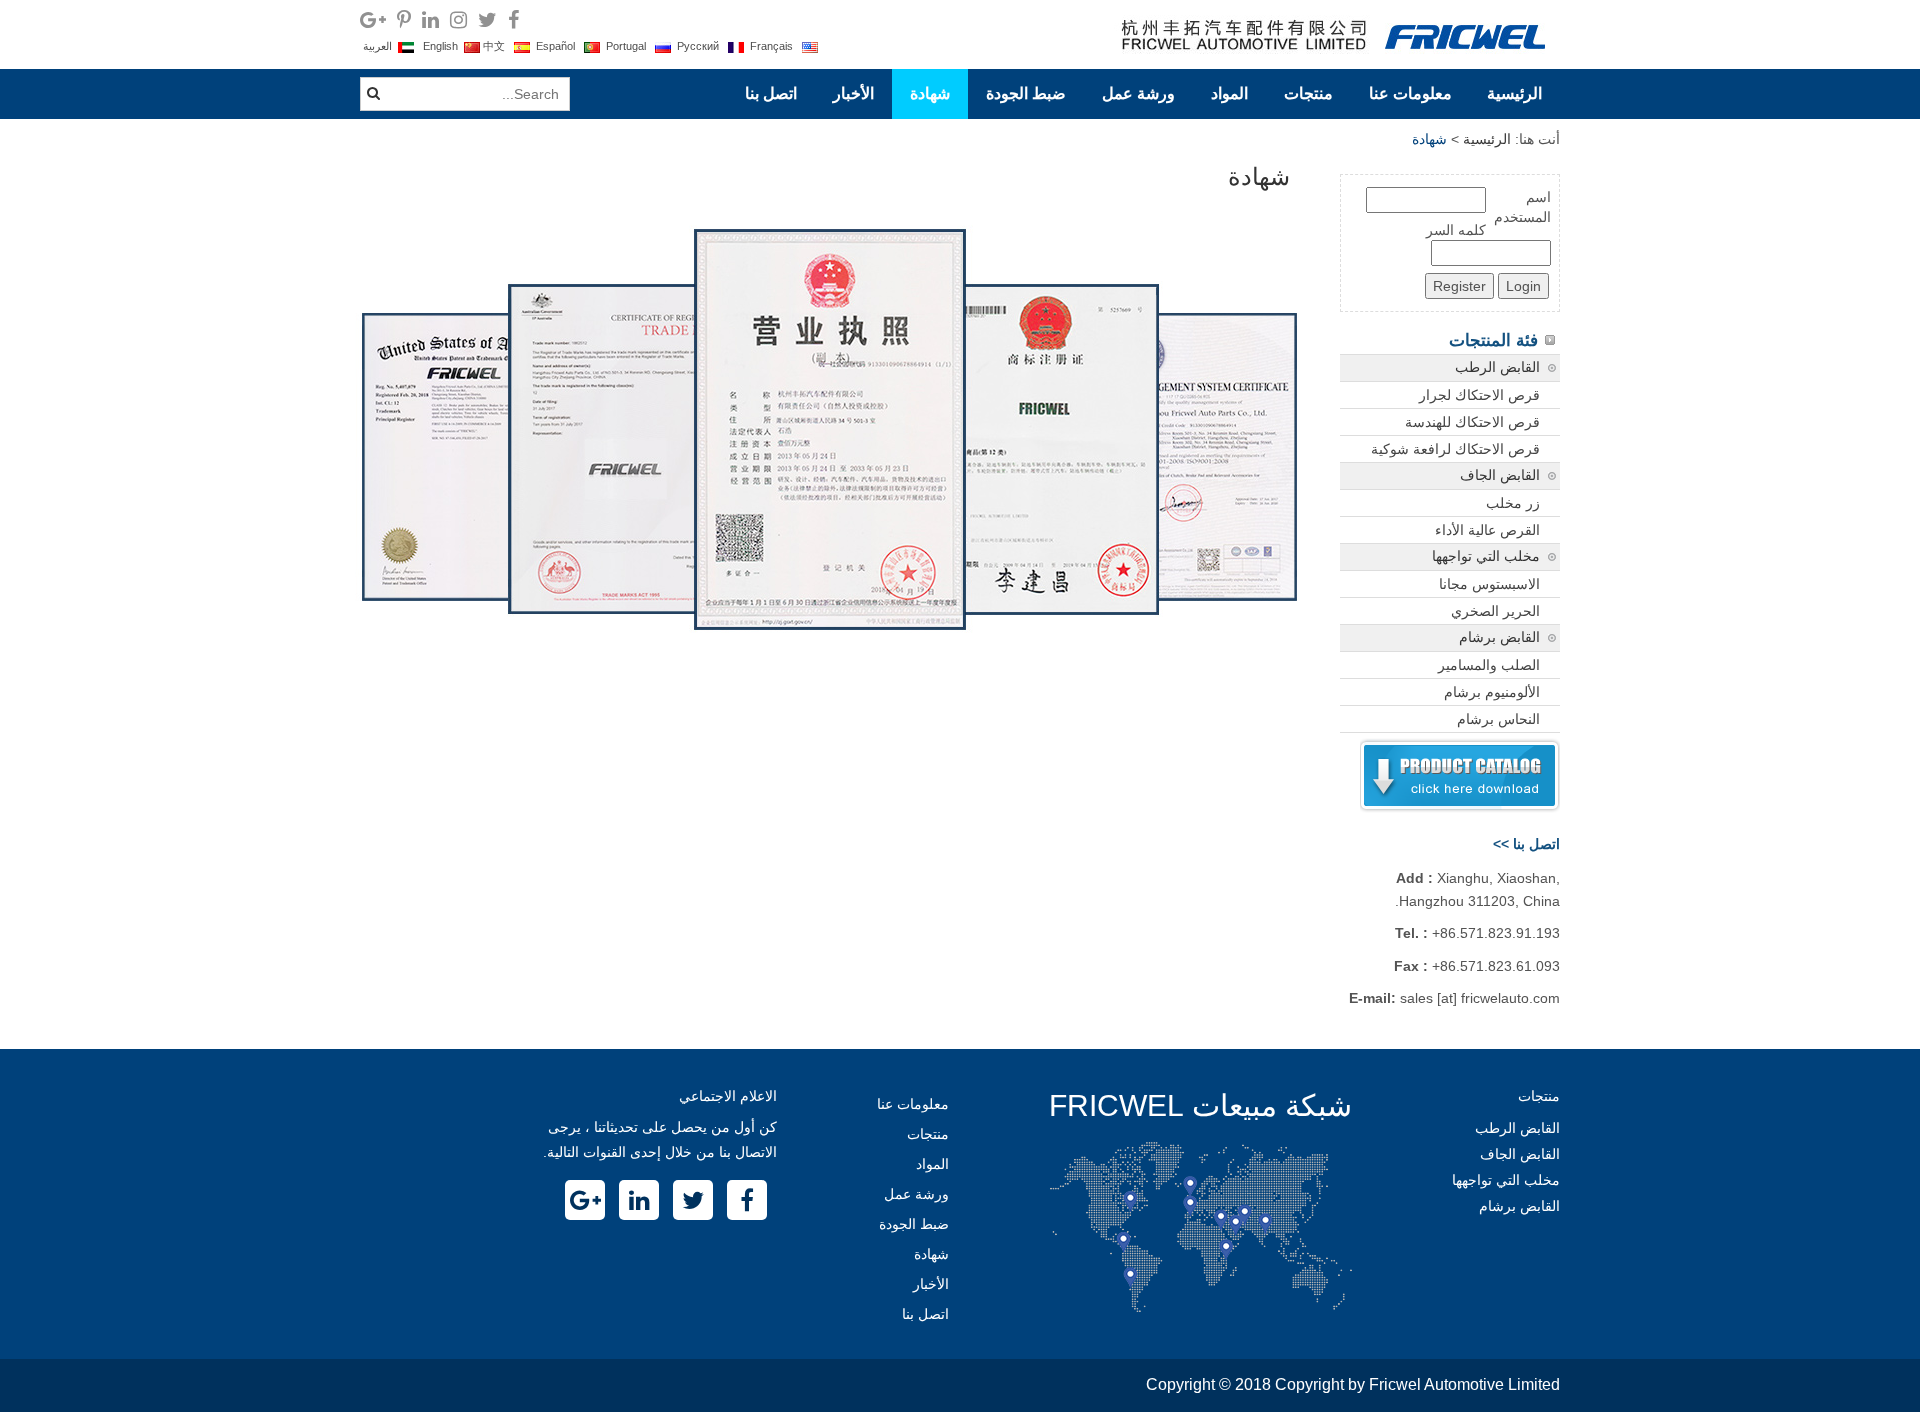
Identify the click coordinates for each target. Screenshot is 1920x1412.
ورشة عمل (1138, 93)
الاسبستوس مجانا (1489, 584)
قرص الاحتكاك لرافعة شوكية (1455, 449)
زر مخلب (1513, 503)
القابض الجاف (1500, 475)
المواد (1229, 93)
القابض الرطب (1497, 367)
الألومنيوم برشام (1492, 692)
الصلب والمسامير (1489, 665)
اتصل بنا (771, 93)
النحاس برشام (1498, 719)
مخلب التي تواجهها (1486, 556)
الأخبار (853, 93)
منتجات (1308, 93)
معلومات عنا (1410, 93)
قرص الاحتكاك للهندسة (1472, 422)
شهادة (930, 93)
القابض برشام (1499, 637)
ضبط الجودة (1026, 93)
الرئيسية (1514, 93)
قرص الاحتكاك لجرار (1479, 395)
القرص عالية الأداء (1487, 530)
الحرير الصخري (1495, 611)
